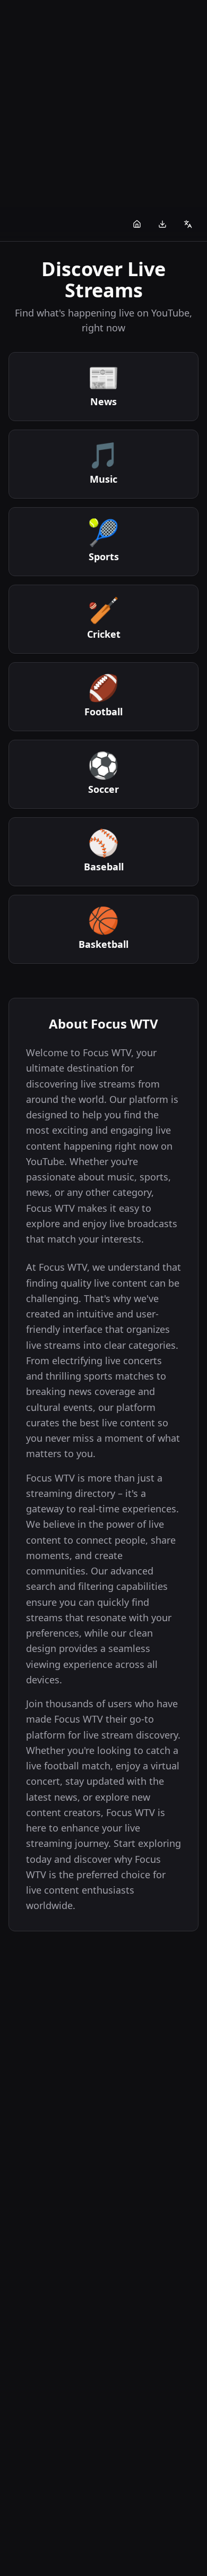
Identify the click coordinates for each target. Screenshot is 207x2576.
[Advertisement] (103, 104)
